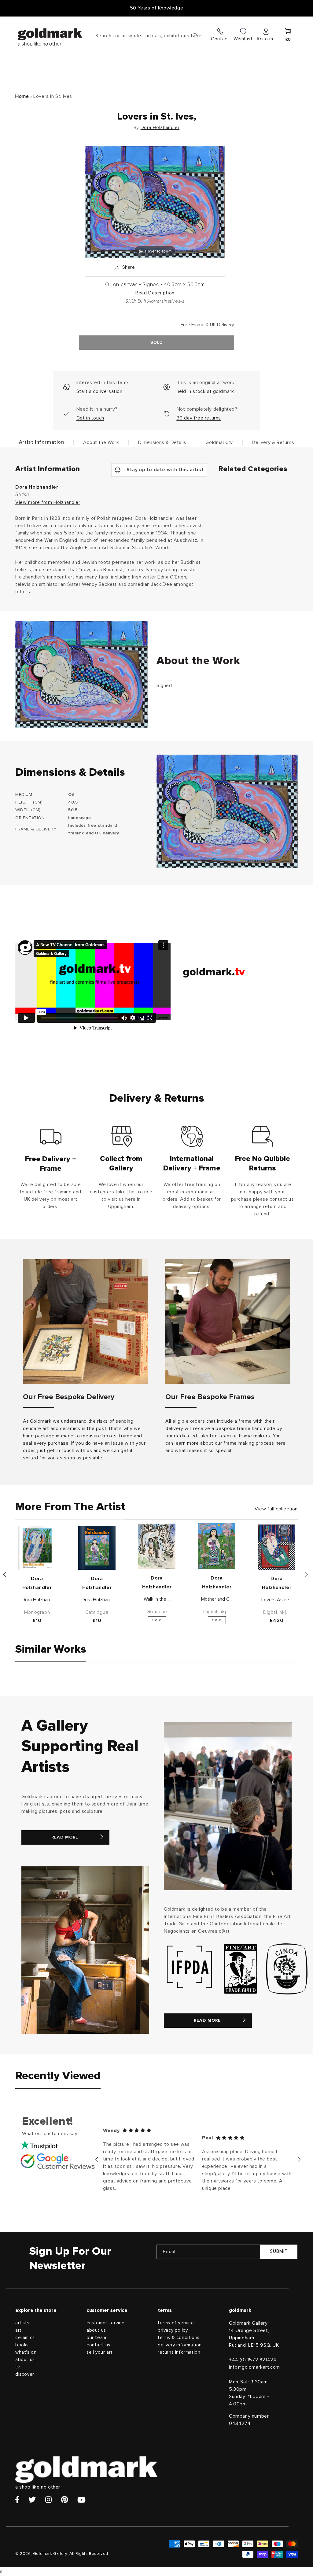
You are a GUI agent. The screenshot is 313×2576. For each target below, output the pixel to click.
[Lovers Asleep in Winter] (277, 1547)
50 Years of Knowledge (157, 8)
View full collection (276, 1509)
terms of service (176, 2323)
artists (22, 2323)
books (22, 2345)
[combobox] (146, 36)
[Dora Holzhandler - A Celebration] (37, 1548)
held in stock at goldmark (205, 391)
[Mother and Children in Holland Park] (217, 1546)
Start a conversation (99, 391)
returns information (179, 2352)
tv (17, 2367)
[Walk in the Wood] (157, 1546)
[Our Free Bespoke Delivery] (85, 1321)
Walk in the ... (157, 1599)
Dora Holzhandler (160, 128)
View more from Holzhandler (48, 502)
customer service (106, 2323)
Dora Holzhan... (37, 1600)
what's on (26, 2352)
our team (96, 2338)
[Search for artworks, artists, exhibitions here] (195, 36)
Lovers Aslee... (277, 1600)
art (18, 2330)
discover (25, 2374)
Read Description (155, 293)
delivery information (180, 2345)
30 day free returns (199, 418)
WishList (243, 39)
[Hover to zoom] (155, 202)
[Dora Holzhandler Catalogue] (97, 1548)
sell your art (100, 2352)
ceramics (25, 2338)
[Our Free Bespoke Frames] (228, 1321)
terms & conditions (179, 2338)
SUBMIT (279, 2251)
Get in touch (90, 418)
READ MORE (65, 1837)
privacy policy (173, 2330)
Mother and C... (217, 1599)
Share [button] (129, 267)
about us (25, 2360)
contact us (98, 2345)
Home (22, 96)
